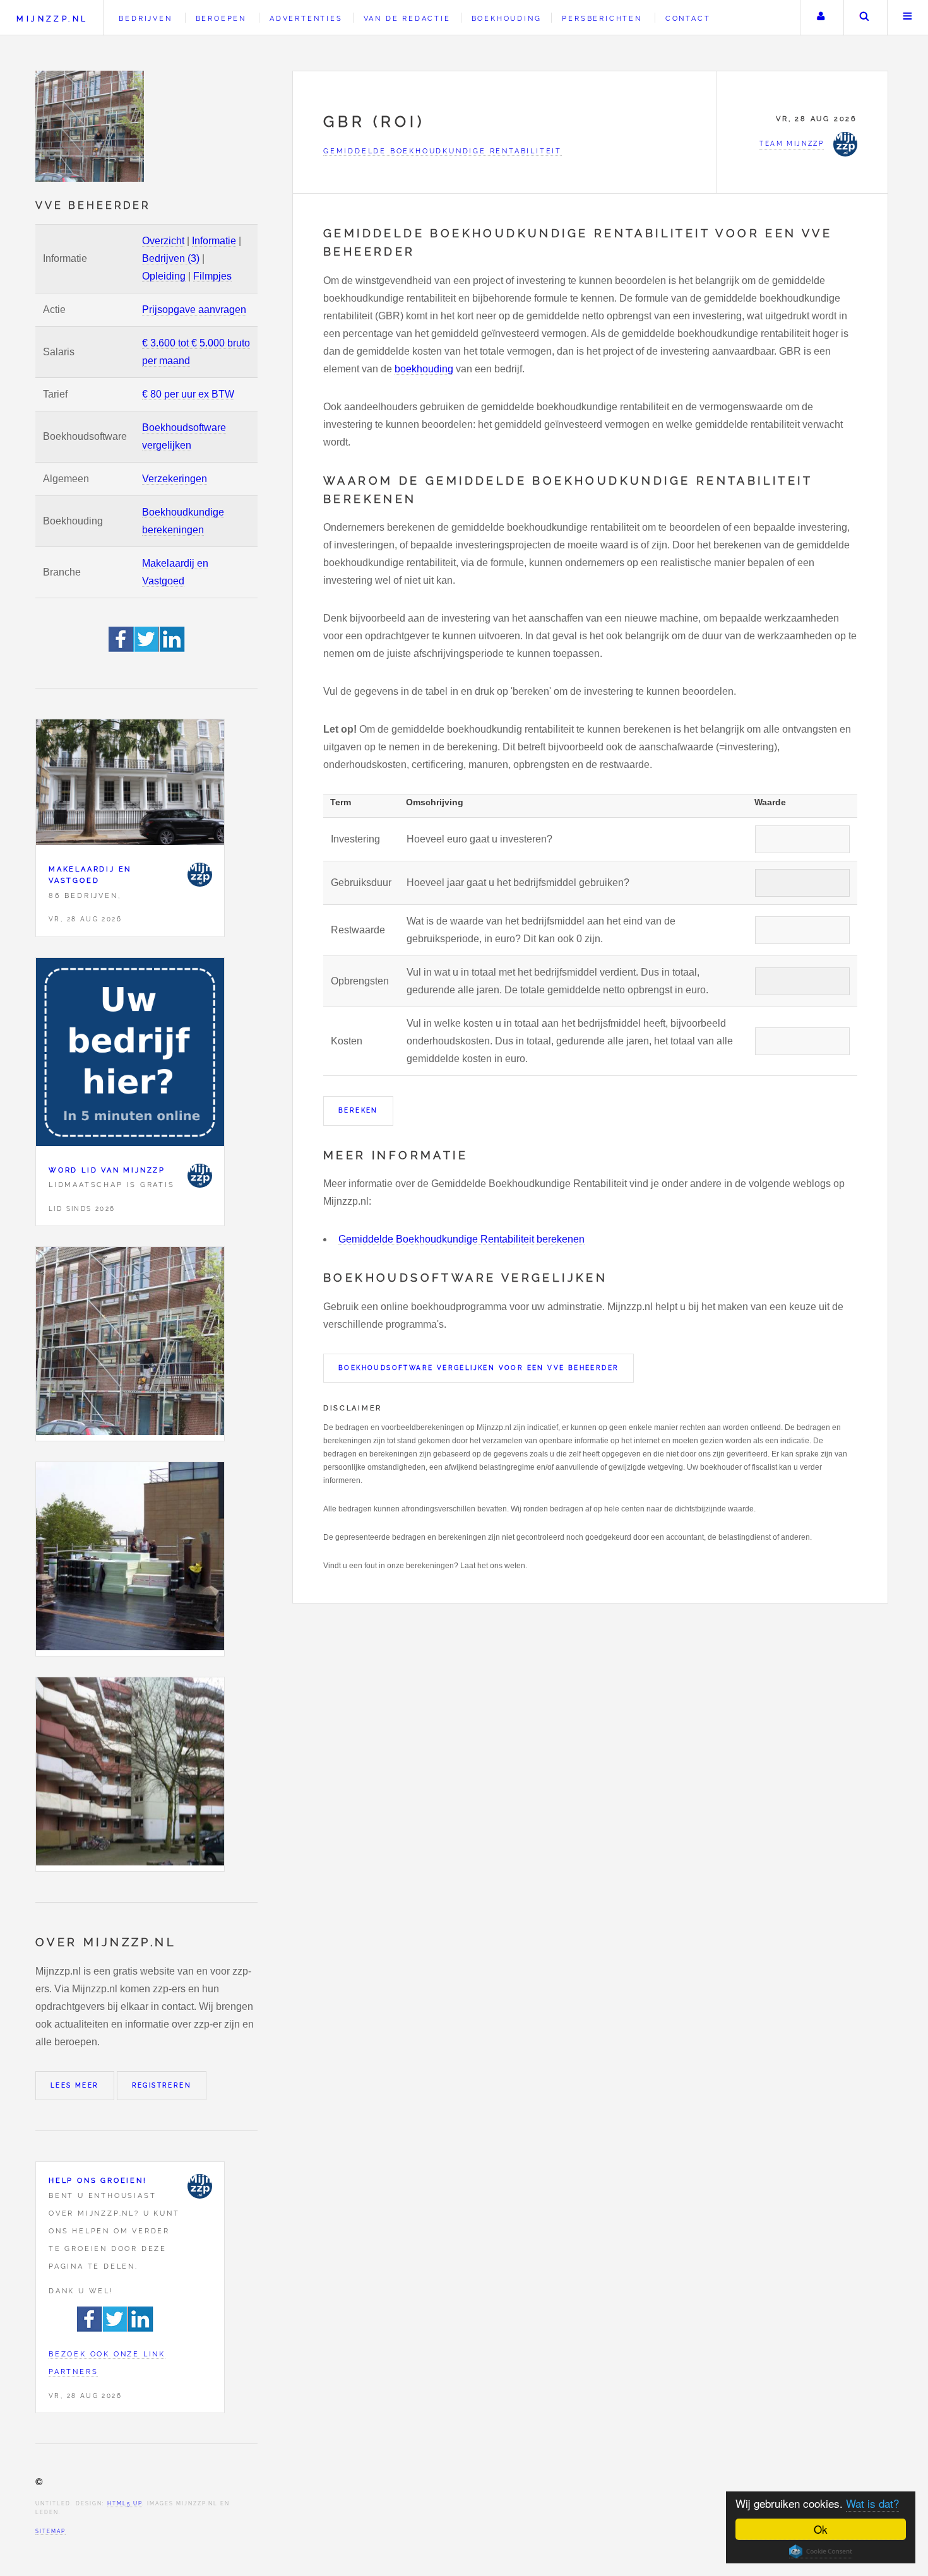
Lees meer (75, 2085)
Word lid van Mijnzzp (107, 1170)
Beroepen (221, 18)
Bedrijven (145, 18)
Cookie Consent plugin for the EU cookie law (821, 2551)
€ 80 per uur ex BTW (188, 394)
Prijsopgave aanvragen (194, 310)
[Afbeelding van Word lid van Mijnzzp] (130, 1055)
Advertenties (306, 18)
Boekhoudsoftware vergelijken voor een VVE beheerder (479, 1368)
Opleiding (164, 276)
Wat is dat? (872, 2503)
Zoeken (864, 18)
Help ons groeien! (98, 2180)
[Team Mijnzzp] (199, 875)
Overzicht (163, 241)
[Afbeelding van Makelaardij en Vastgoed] (130, 785)
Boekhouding (507, 18)
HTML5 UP (125, 2503)
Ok (821, 2529)
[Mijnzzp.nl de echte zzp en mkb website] (91, 126)
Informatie (214, 241)
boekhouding (424, 369)
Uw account (821, 18)
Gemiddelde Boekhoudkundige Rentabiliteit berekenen (461, 1239)
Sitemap (51, 2531)
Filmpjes (212, 276)
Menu (908, 18)
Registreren (162, 2085)
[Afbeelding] (130, 1344)
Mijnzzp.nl (52, 19)
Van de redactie (407, 18)
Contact (688, 18)
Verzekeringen (175, 479)
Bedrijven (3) (171, 258)
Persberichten (602, 18)
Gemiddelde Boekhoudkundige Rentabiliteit (443, 151)
